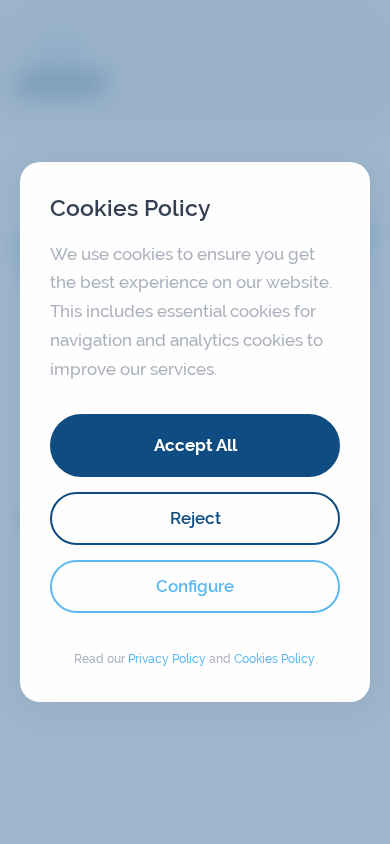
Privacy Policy (167, 659)
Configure (195, 586)
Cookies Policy (274, 659)
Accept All (195, 445)
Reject (195, 518)
